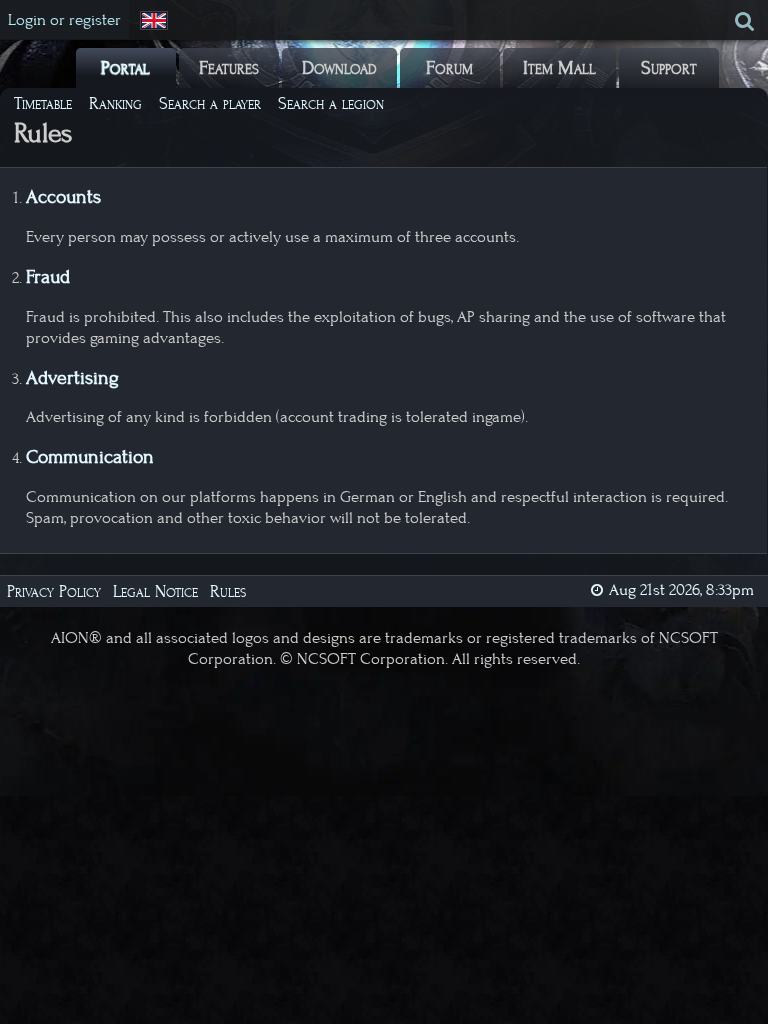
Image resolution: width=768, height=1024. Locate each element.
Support (669, 68)
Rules (228, 591)
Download (339, 68)
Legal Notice (155, 591)
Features (229, 68)
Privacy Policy (54, 591)
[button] (156, 21)
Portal (125, 68)
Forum (449, 68)
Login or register (64, 20)
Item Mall (559, 68)
